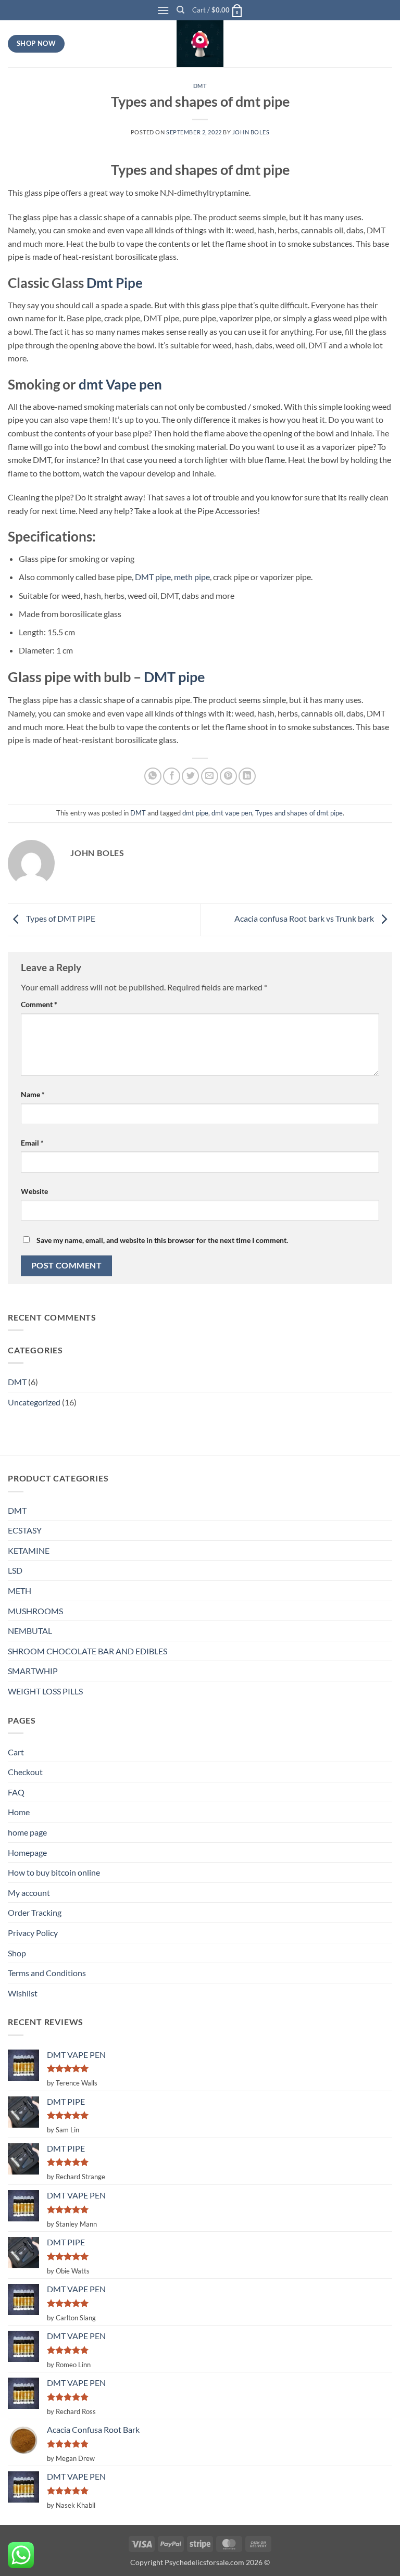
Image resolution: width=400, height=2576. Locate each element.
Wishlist (23, 1993)
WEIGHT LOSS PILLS (45, 1691)
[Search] (180, 10)
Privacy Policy (33, 1933)
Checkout (25, 1772)
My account (29, 1893)
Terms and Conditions (47, 1973)
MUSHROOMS (35, 1611)
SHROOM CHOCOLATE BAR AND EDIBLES (87, 1651)
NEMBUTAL (30, 1631)
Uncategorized (34, 1402)
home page (27, 1832)
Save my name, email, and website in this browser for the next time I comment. (162, 1240)
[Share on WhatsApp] (153, 776)
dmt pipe (195, 813)
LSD (15, 1570)
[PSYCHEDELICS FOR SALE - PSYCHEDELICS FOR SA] (200, 44)
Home (19, 1812)
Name (33, 1094)
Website (34, 1191)
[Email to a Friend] (210, 776)
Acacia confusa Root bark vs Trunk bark (305, 919)
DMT (200, 86)
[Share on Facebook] (172, 776)
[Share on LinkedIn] (247, 776)
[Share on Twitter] (190, 776)
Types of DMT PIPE (60, 919)
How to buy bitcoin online (54, 1872)
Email (32, 1143)
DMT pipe (153, 577)
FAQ (16, 1792)
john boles (251, 132)
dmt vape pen (232, 813)
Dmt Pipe (115, 283)
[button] (163, 10)
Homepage (27, 1852)
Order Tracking (35, 1912)
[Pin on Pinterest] (228, 776)
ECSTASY (25, 1530)
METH (20, 1591)
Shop (17, 1953)
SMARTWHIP (33, 1671)
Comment (39, 1004)
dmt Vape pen (120, 384)
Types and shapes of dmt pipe (299, 813)
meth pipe (192, 577)
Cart (16, 1752)
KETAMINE (29, 1550)
